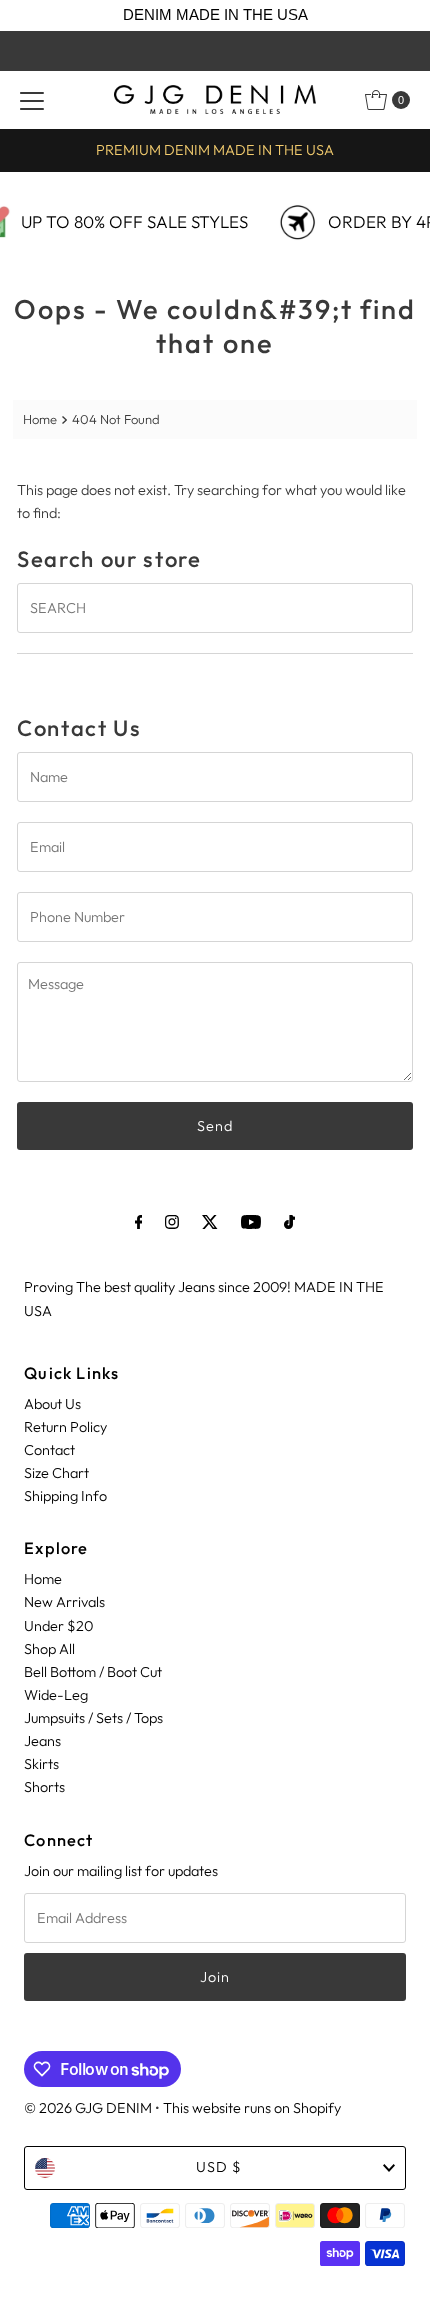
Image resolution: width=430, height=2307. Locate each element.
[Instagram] (172, 1221)
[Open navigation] (32, 100)
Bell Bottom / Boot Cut (93, 1672)
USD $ (219, 2167)
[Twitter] (210, 1221)
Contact (49, 1450)
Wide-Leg (56, 1695)
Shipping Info (65, 1496)
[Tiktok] (289, 1221)
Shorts (44, 1787)
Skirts (41, 1764)
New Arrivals (64, 1602)
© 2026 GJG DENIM (88, 2108)
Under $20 (58, 1626)
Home (40, 419)
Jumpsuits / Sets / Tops (93, 1718)
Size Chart (56, 1473)
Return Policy (65, 1427)
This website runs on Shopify (252, 2108)
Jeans (42, 1741)
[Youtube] (251, 1221)
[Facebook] (139, 1221)
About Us (52, 1404)
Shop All (49, 1649)
